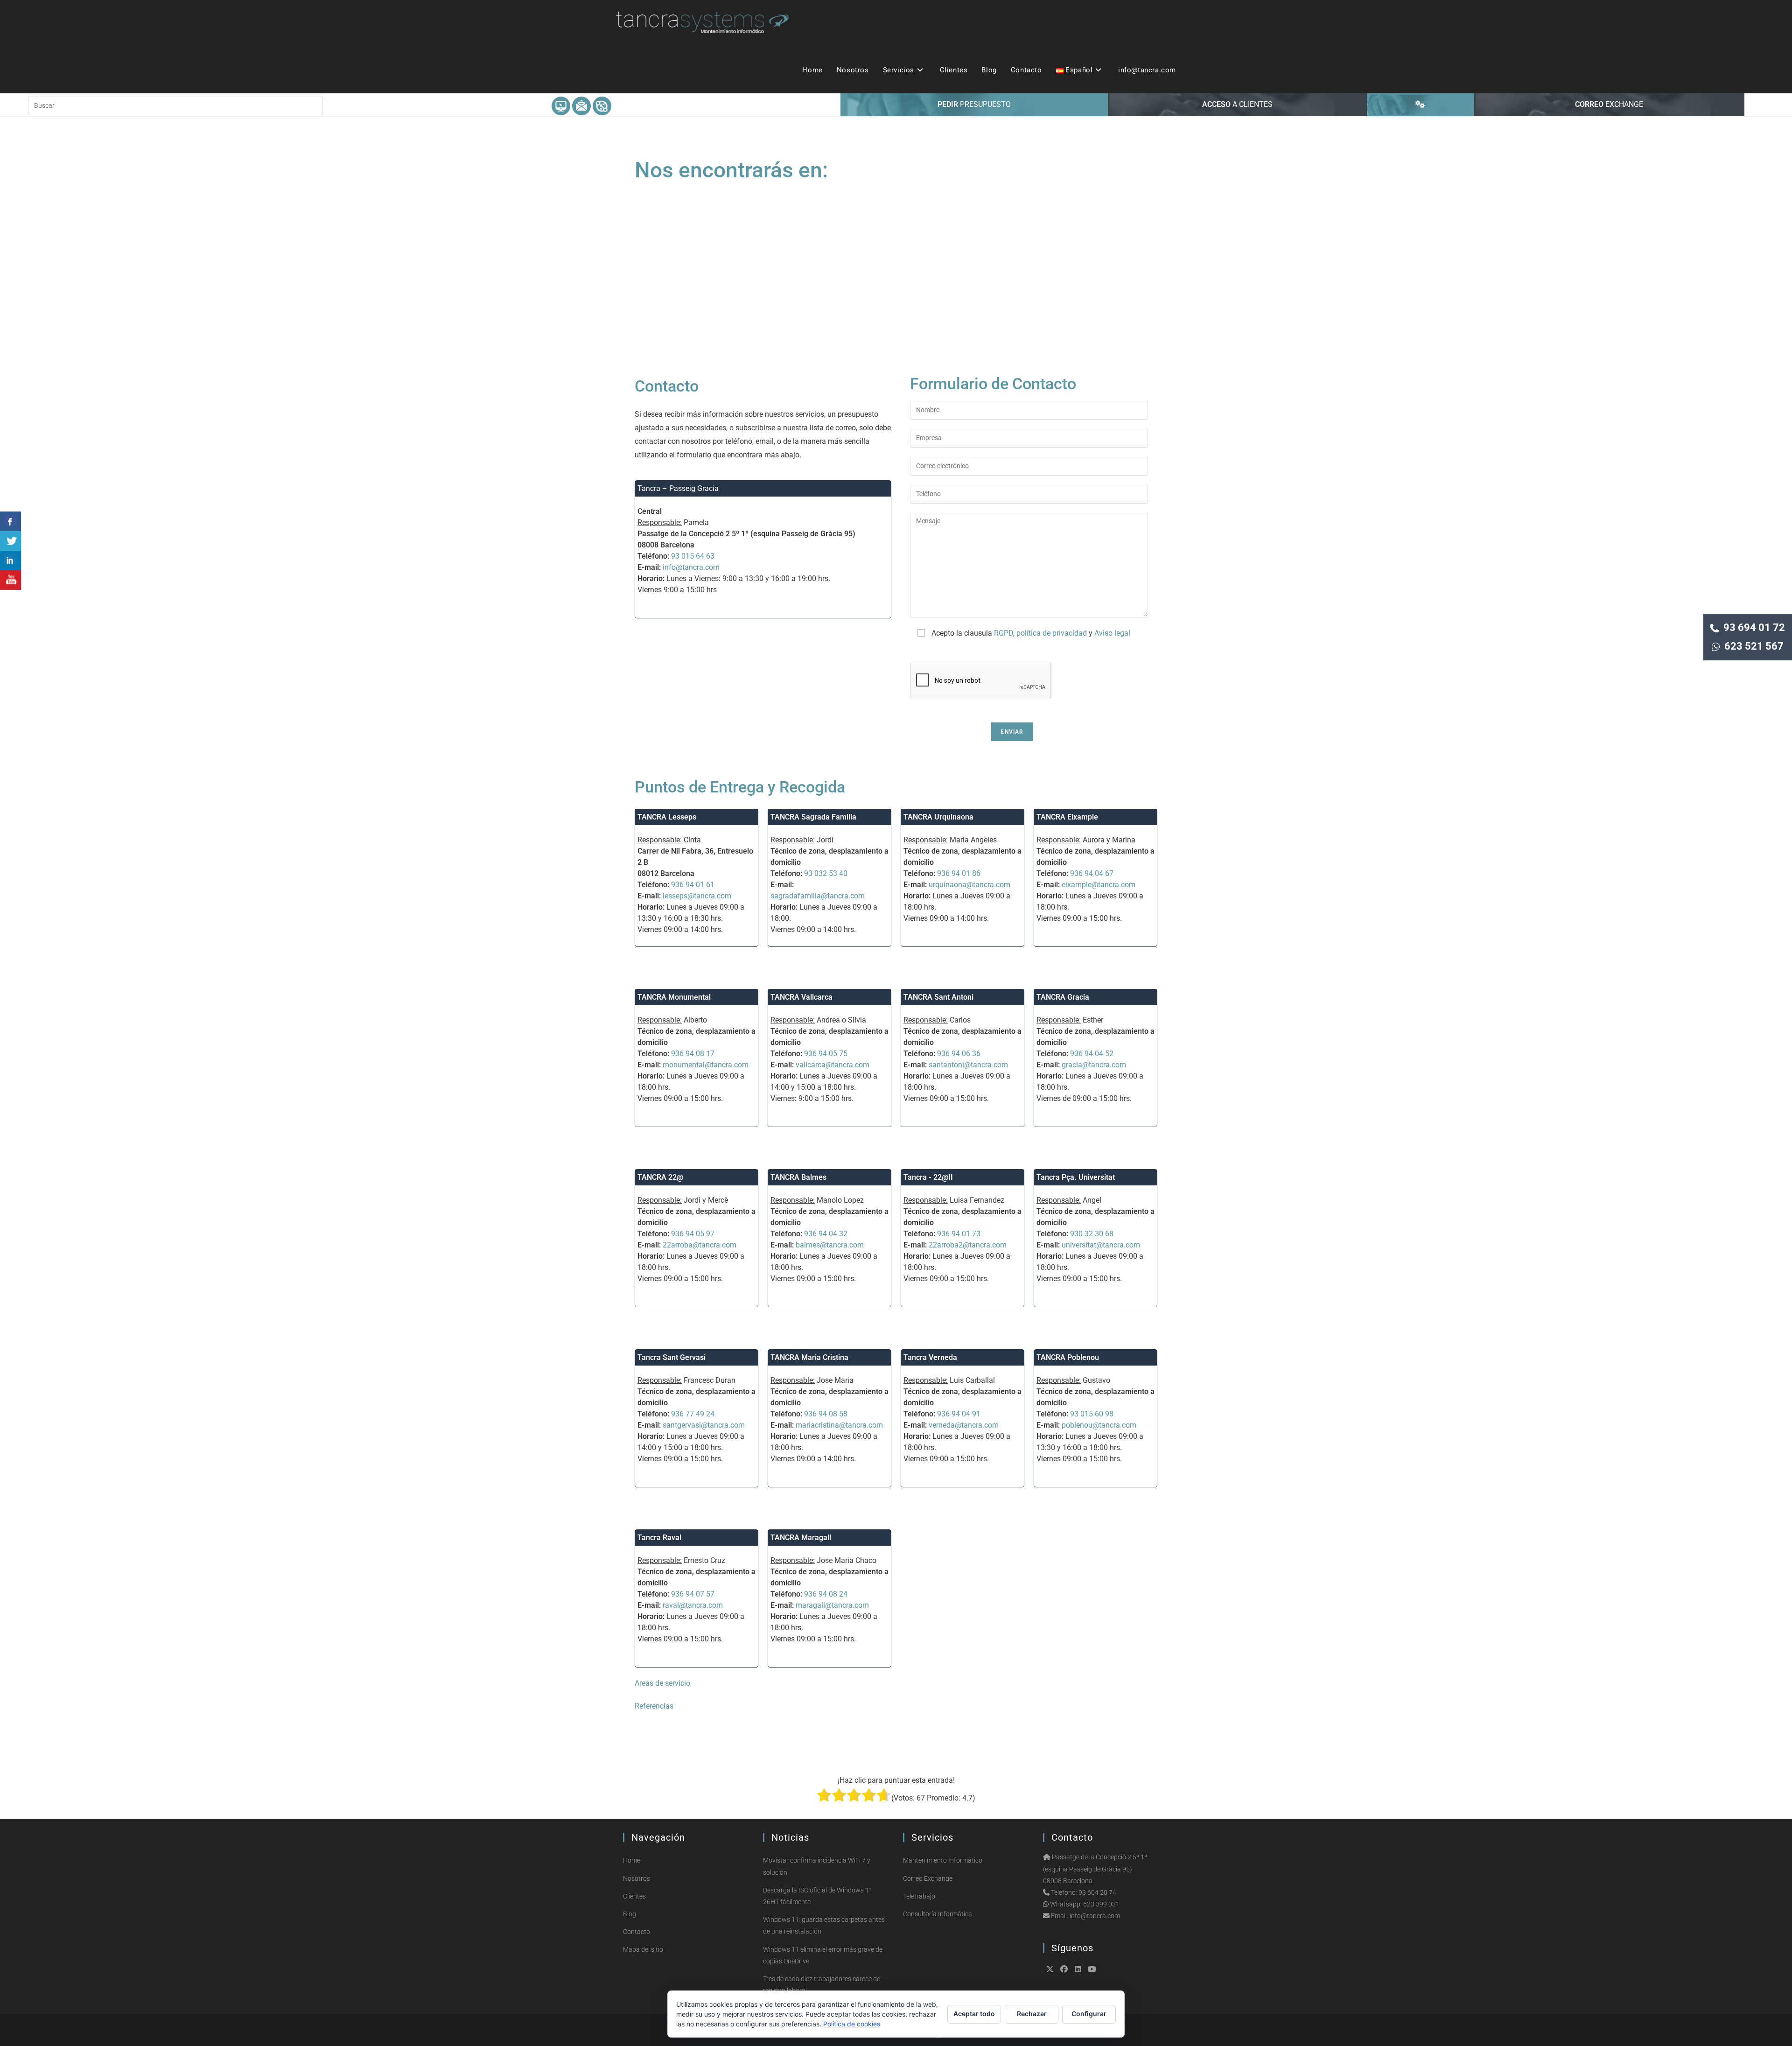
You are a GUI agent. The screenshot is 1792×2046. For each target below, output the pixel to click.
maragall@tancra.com (832, 1605)
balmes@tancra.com (830, 1245)
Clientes (634, 1896)
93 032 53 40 (826, 873)
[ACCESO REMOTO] (1420, 105)
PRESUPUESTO (974, 104)
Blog (630, 1914)
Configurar (1089, 2014)
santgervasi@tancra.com (704, 1425)
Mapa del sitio (643, 1949)
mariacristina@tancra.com (839, 1425)
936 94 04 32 (826, 1234)
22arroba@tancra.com (700, 1245)
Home (632, 1860)
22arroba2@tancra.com (968, 1245)
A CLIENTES (1237, 104)
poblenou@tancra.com (1099, 1425)
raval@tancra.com (693, 1605)
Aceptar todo (974, 2014)
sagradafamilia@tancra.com (818, 896)
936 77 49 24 (693, 1414)
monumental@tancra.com (706, 1065)
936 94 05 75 (826, 1054)
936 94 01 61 (693, 885)
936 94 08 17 (693, 1054)
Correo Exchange (928, 1878)
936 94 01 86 (959, 873)
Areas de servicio (662, 1683)
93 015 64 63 (693, 556)
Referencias (654, 1706)
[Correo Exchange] (581, 105)
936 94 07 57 (693, 1594)
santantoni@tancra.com (968, 1065)
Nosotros (637, 1878)
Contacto (637, 1932)
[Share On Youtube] (10, 580)
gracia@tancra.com (1094, 1065)
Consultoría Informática (938, 1914)
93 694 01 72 (1752, 627)
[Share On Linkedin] (10, 561)
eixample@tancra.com (1099, 885)
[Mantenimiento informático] (561, 105)
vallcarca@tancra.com (833, 1065)
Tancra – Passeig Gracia (678, 488)
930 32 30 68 (1092, 1234)
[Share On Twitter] (10, 541)
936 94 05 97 (693, 1234)
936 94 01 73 (959, 1234)
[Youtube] (1092, 1969)
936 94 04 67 (1092, 873)
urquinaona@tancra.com (969, 885)
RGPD (1004, 633)
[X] (1050, 1969)
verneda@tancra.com (964, 1425)
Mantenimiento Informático (943, 1860)
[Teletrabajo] (602, 105)
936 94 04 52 (1092, 1054)
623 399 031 (1101, 1904)
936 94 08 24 (826, 1594)
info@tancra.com (691, 567)
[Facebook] (1064, 1969)
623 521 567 (1752, 646)
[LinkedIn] (1078, 1969)
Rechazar (1032, 2014)
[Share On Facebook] (10, 521)
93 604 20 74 (1097, 1892)
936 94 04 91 (959, 1414)
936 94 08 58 (826, 1414)
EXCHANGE (1609, 104)
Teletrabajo (919, 1896)
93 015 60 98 (1092, 1414)
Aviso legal (1112, 633)
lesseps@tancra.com (697, 896)
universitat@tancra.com (1101, 1245)
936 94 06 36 (959, 1054)
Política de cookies (852, 2024)
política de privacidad (1052, 633)
